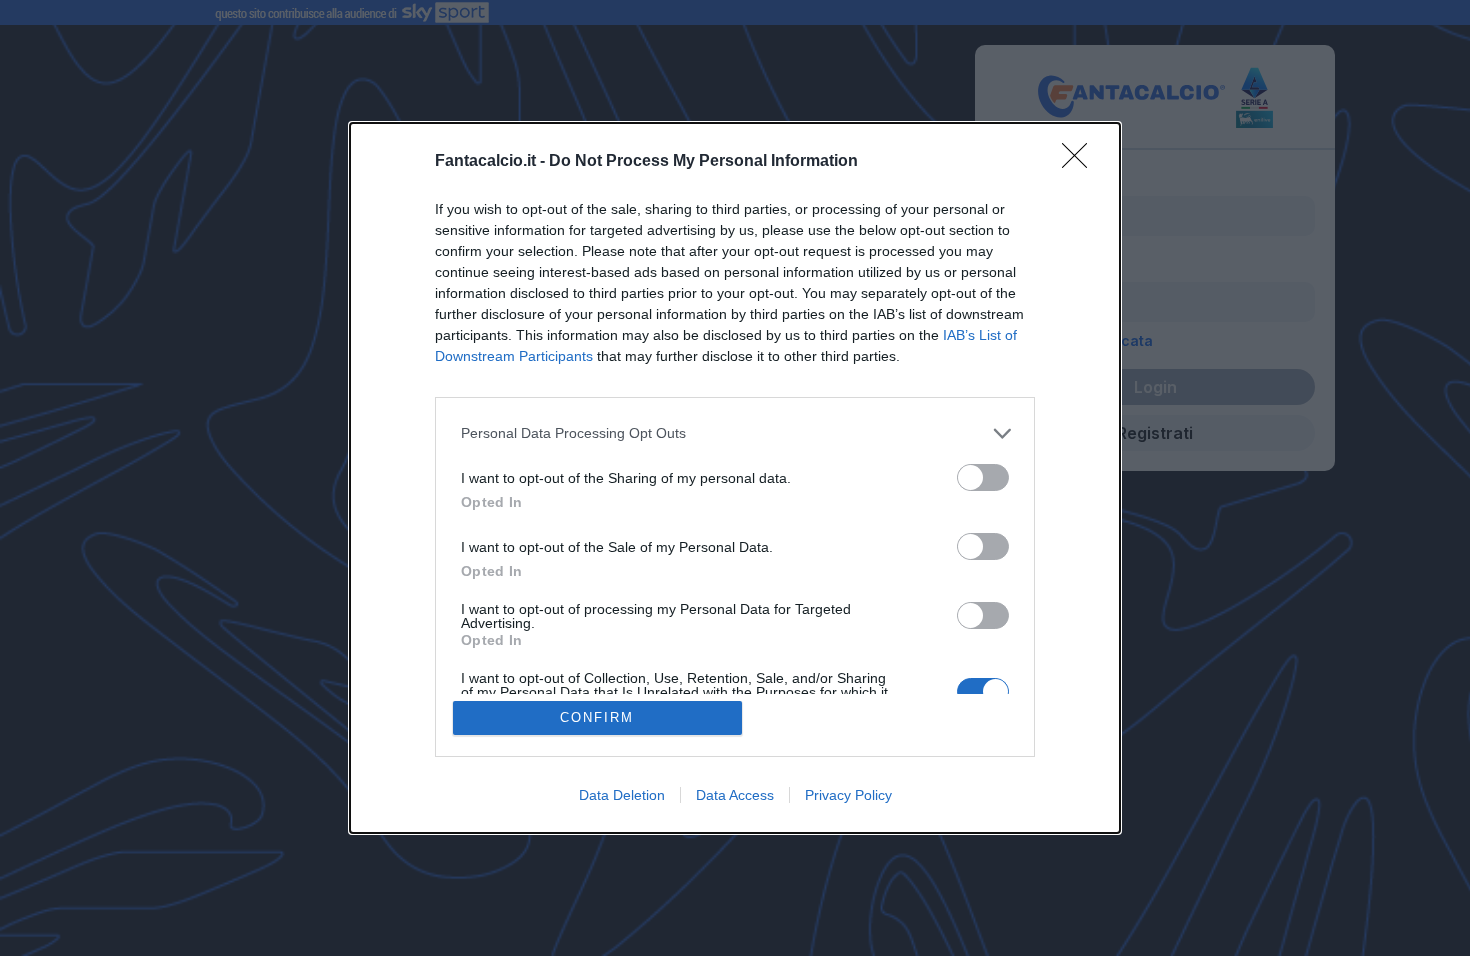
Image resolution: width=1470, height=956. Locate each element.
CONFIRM (597, 717)
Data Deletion (622, 795)
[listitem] (735, 433)
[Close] (1081, 162)
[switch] (983, 477)
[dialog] (735, 478)
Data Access (735, 795)
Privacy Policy (848, 795)
